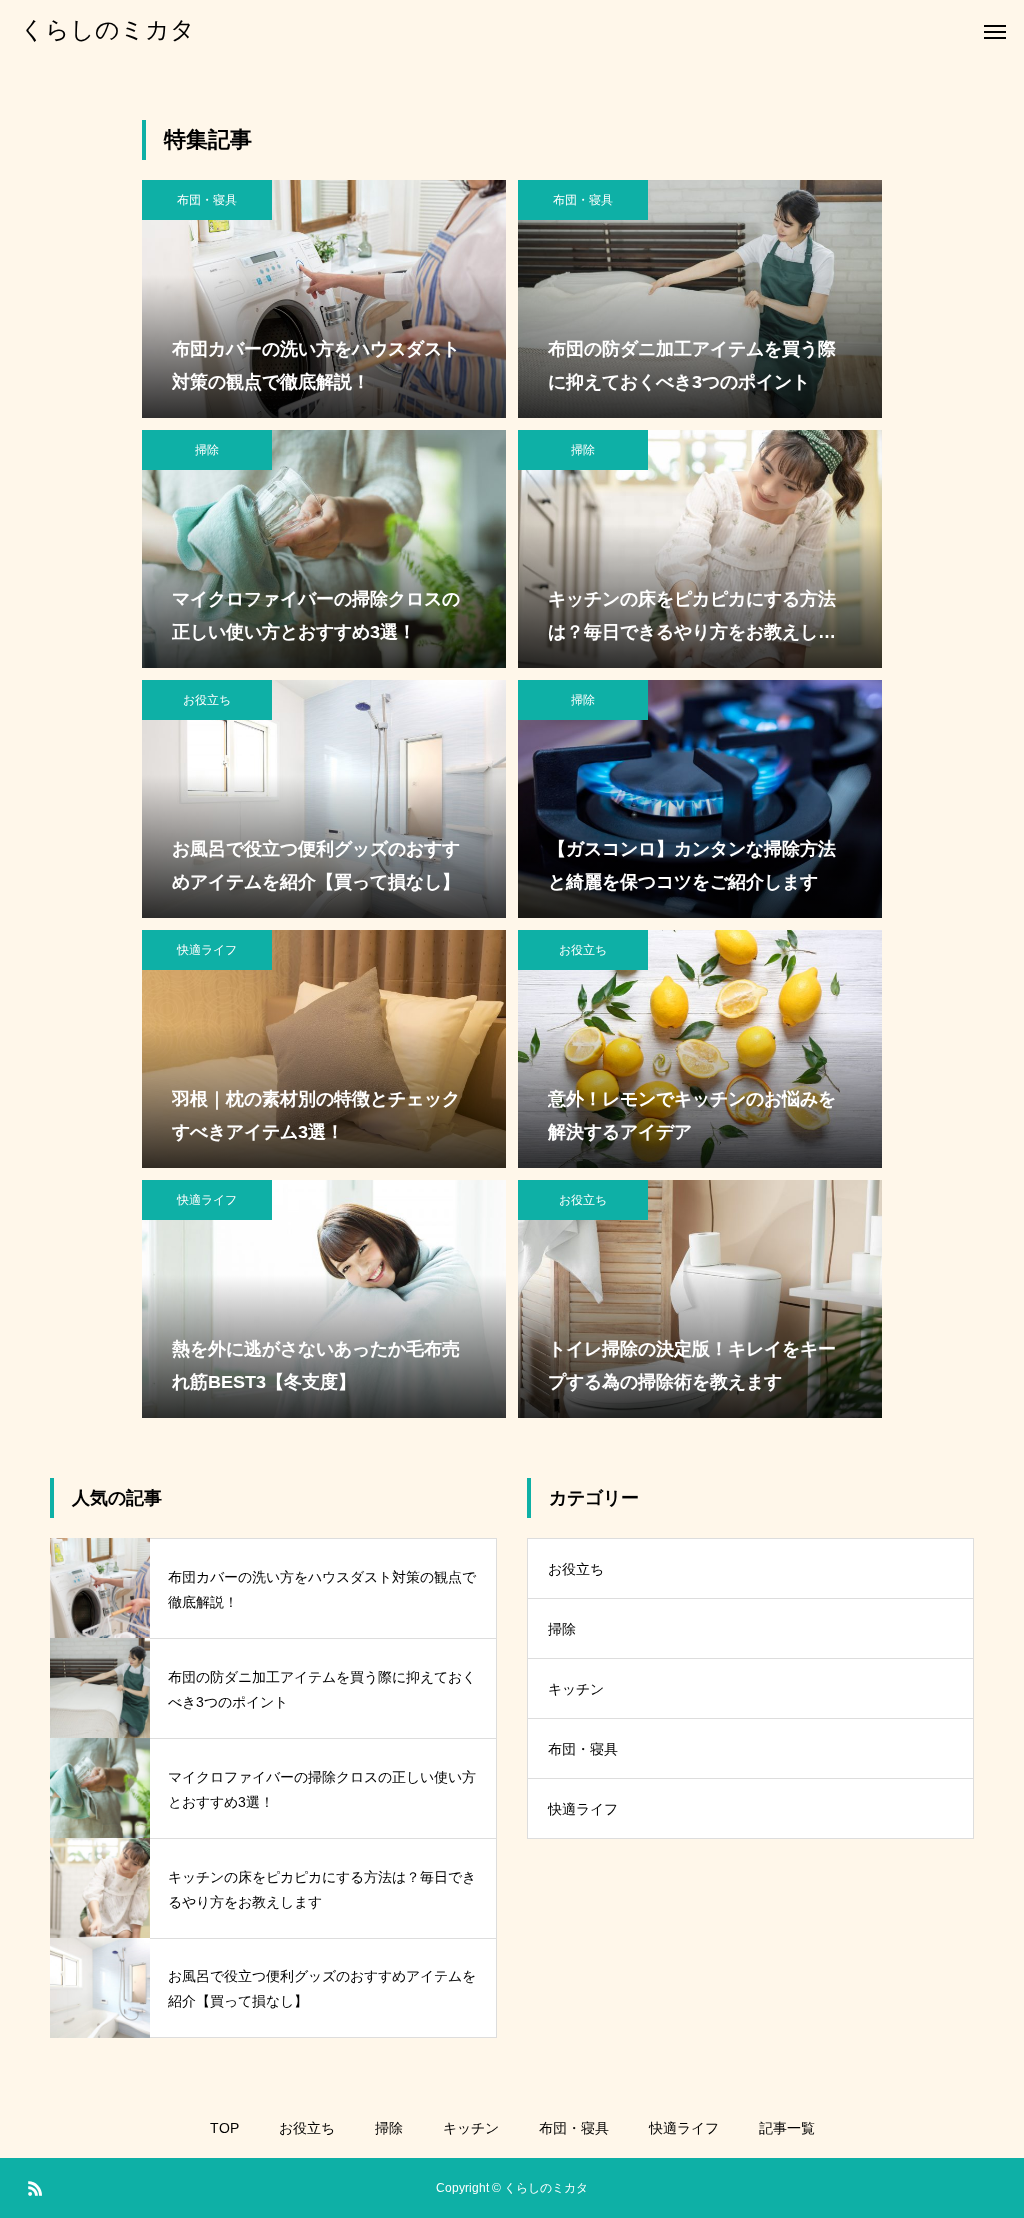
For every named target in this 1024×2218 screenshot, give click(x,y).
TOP (224, 2128)
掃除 (207, 450)
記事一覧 (787, 2128)
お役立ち (207, 700)
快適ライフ (207, 950)
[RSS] (35, 2188)
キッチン (576, 1689)
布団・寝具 (207, 200)
